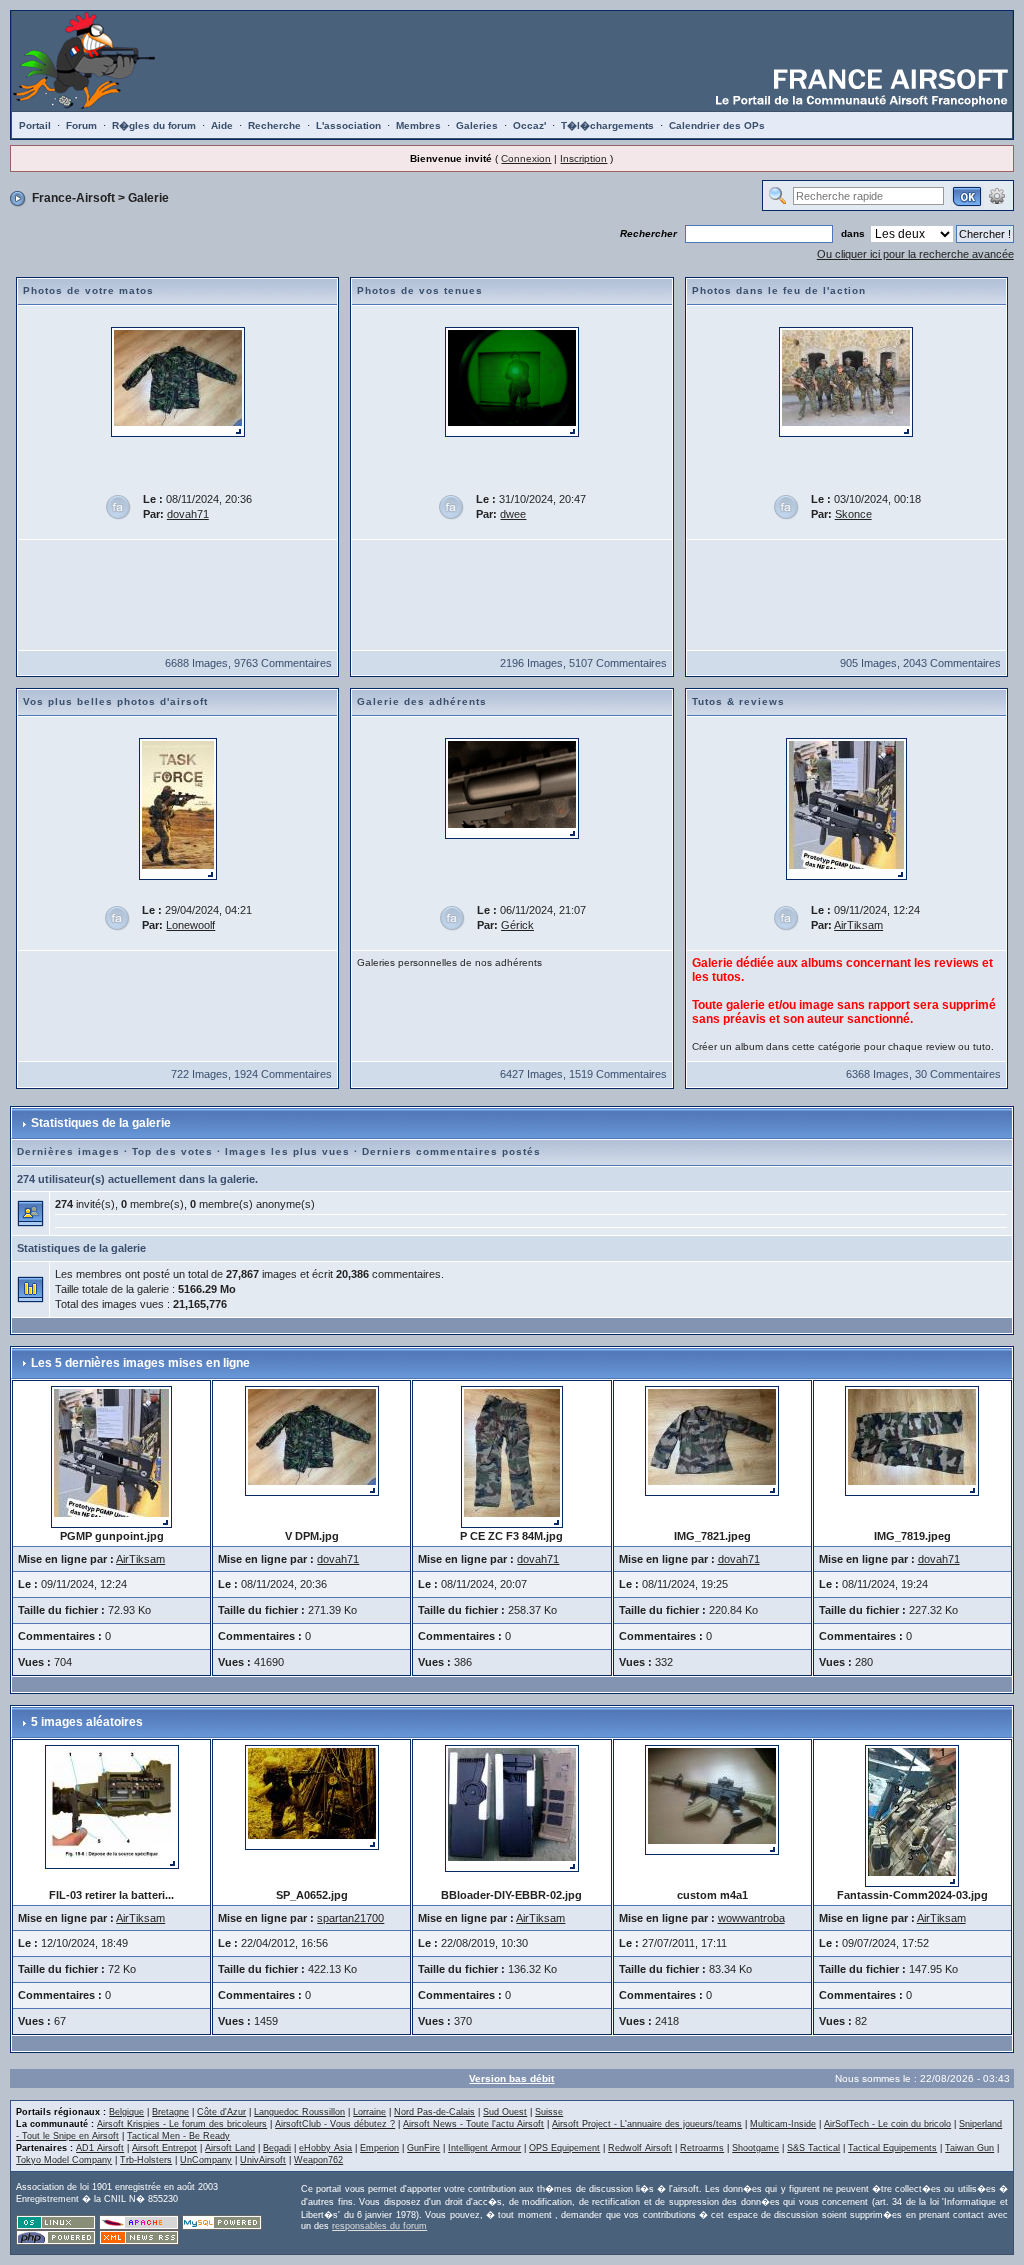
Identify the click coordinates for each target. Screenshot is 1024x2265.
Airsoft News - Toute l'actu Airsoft (473, 2124)
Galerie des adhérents (422, 701)
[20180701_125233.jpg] (846, 381)
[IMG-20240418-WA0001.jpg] (178, 808)
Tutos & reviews (738, 701)
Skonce (853, 514)
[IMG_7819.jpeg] (912, 1440)
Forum (81, 125)
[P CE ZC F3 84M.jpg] (512, 1456)
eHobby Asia (325, 2148)
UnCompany (206, 2160)
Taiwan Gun (969, 2148)
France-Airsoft (73, 198)
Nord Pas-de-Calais (434, 2112)
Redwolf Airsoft (640, 2148)
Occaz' (529, 125)
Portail (35, 125)
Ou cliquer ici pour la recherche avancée (915, 254)
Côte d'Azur (221, 2112)
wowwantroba (751, 1918)
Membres (418, 125)
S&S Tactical (813, 2148)
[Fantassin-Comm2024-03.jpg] (912, 1815)
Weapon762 (318, 2160)
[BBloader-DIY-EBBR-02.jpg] (512, 1807)
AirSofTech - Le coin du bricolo (887, 2124)
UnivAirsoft (263, 2160)
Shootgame (755, 2148)
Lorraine (369, 2112)
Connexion (526, 158)
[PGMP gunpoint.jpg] (846, 808)
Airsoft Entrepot (164, 2148)
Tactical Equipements (892, 2148)
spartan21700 (350, 1918)
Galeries (477, 125)
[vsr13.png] (512, 788)
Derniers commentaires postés (451, 1151)
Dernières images (68, 1151)
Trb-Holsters (146, 2160)
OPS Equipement (564, 2148)
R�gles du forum (154, 125)
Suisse (549, 2112)
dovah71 (188, 514)
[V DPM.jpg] (178, 381)
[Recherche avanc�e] (997, 195)
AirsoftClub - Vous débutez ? (335, 2124)
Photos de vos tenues (420, 290)
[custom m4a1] (712, 1799)
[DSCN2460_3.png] (512, 381)
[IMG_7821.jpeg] (712, 1440)
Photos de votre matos (88, 290)
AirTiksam (858, 925)
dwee (513, 514)
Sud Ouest (505, 2112)
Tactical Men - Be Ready (178, 2136)
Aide (222, 125)
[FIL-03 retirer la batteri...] (112, 1806)
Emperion (379, 2148)
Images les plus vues (287, 1151)
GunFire (423, 2148)
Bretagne (170, 2112)
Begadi (277, 2148)
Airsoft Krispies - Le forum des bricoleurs (182, 2124)
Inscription (583, 158)
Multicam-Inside (783, 2124)
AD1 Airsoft (100, 2148)
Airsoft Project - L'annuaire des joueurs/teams (647, 2124)
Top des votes (172, 1151)
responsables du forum (379, 2226)
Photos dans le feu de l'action (779, 290)
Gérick (517, 925)
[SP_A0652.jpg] (312, 1796)
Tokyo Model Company (64, 2160)
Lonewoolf (190, 925)
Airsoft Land (230, 2148)
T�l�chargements (607, 125)
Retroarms (702, 2148)
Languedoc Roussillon (299, 2112)
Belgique (126, 2112)
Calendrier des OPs (717, 125)
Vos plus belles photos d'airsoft (115, 701)
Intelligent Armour (484, 2148)
